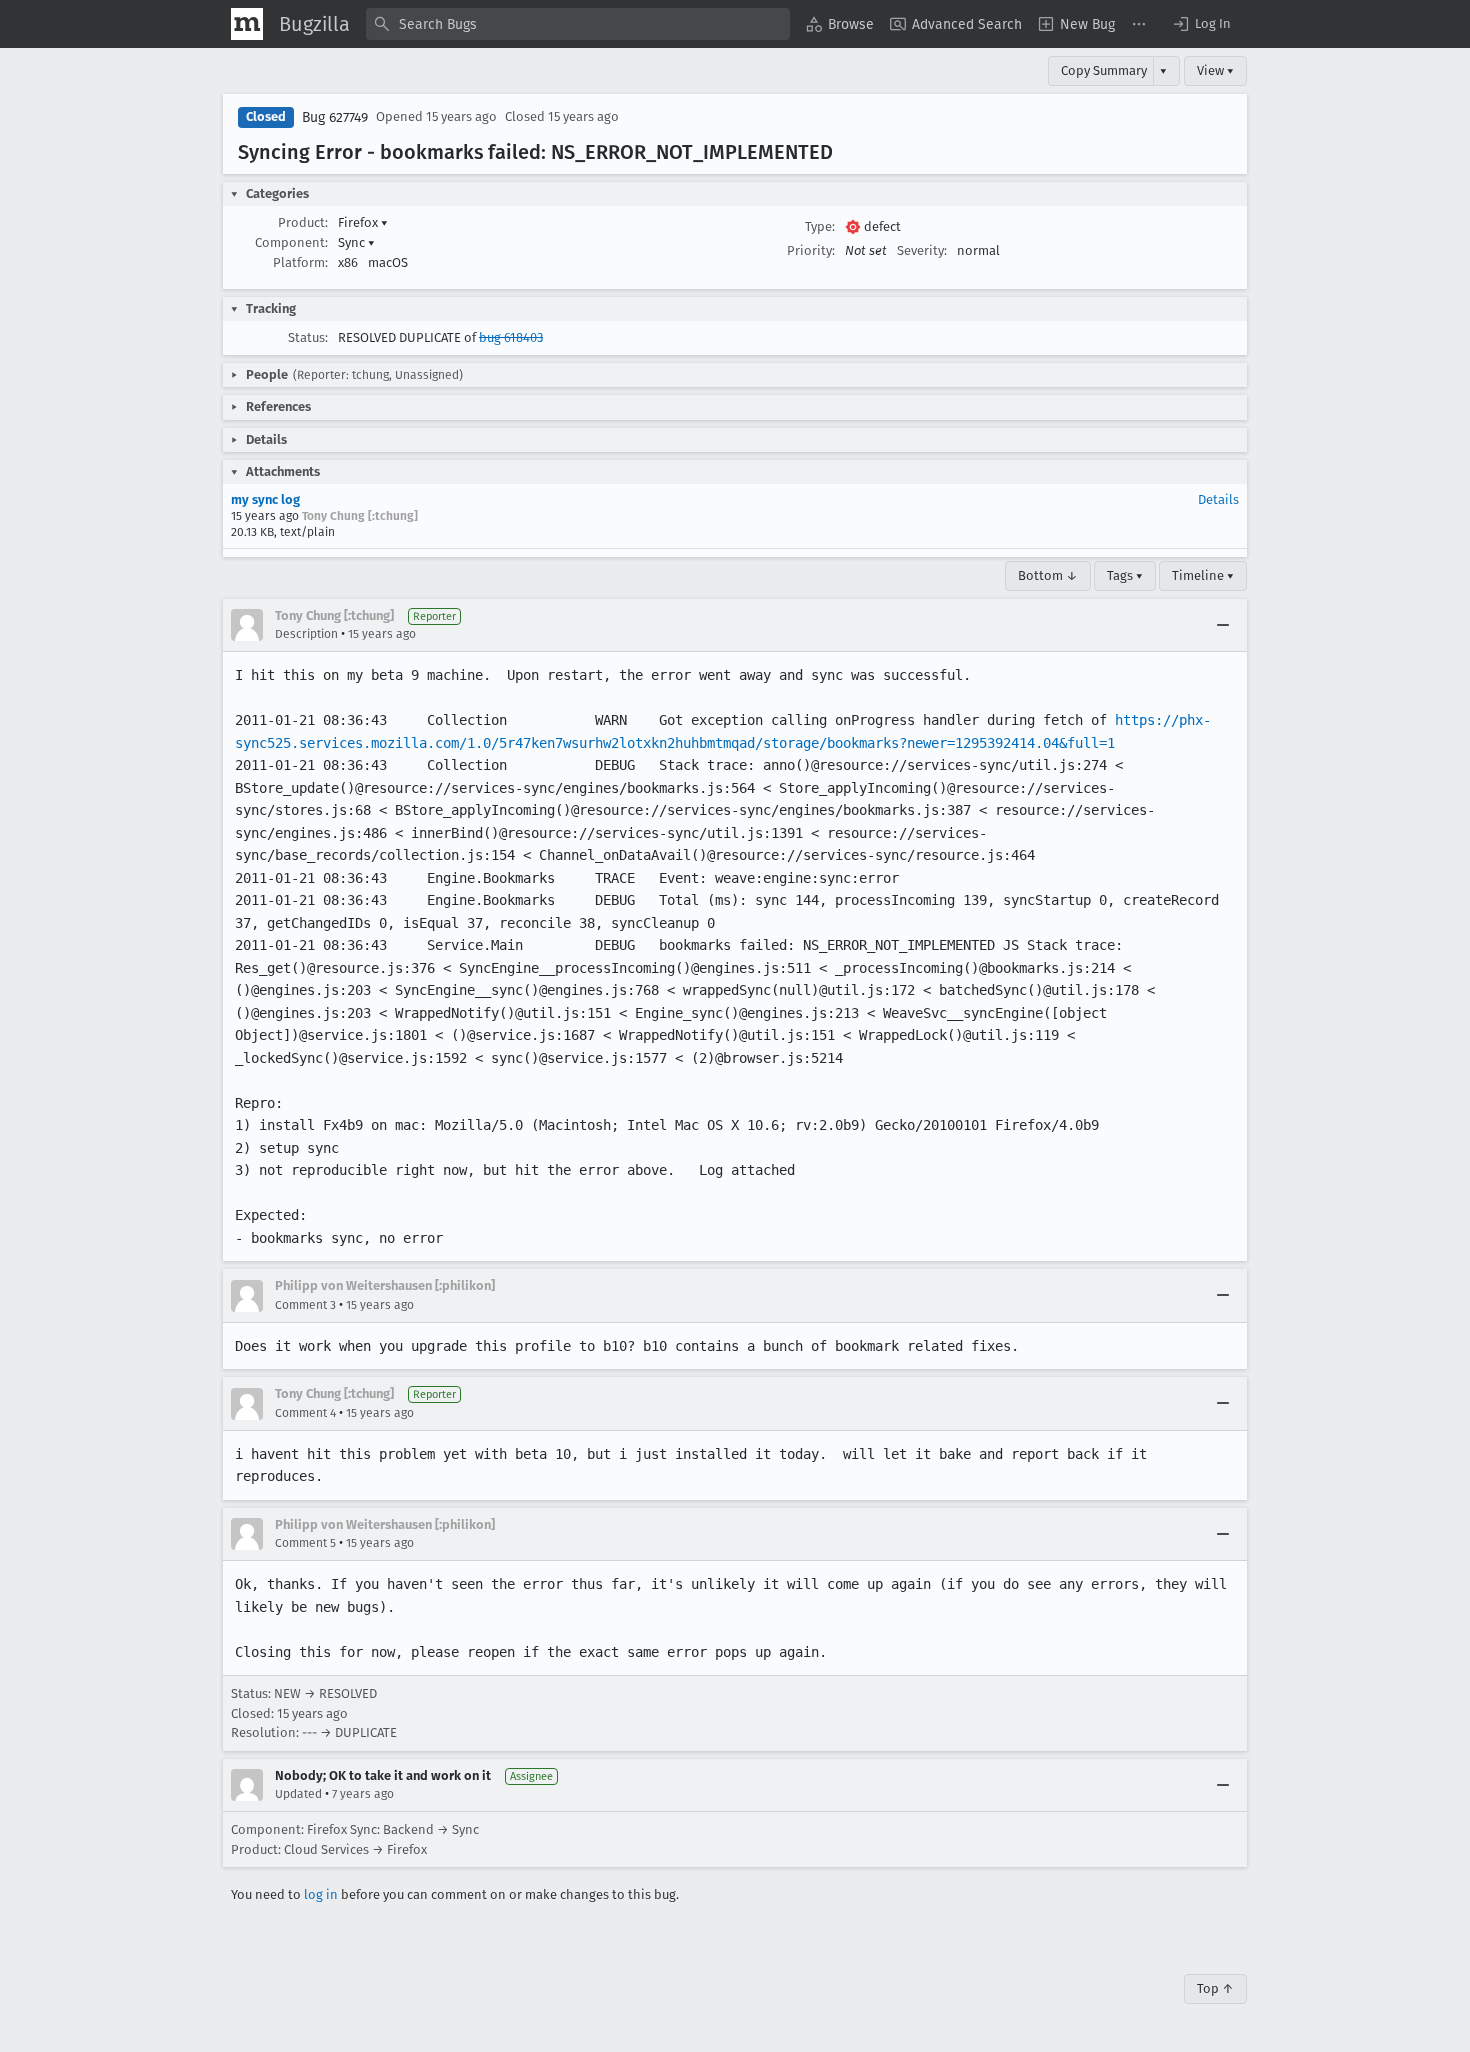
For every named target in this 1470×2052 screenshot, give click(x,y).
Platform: (300, 262)
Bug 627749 (335, 117)
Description (306, 634)
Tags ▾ (1125, 575)
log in (321, 1894)
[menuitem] (840, 24)
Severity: (922, 250)
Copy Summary (1104, 70)
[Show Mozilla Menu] (247, 24)
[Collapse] (1223, 625)
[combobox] (578, 24)
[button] (1201, 24)
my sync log (265, 499)
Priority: (811, 250)
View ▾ (1215, 70)
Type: (820, 226)
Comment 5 (305, 1543)
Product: (303, 222)
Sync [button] (356, 242)
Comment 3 (305, 1305)
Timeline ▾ (1203, 575)
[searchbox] (578, 24)
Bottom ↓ (1048, 575)
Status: (308, 337)
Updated (298, 1794)
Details (1218, 499)
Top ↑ (1215, 1988)
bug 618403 (511, 337)
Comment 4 (305, 1413)
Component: (291, 242)
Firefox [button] (363, 222)
